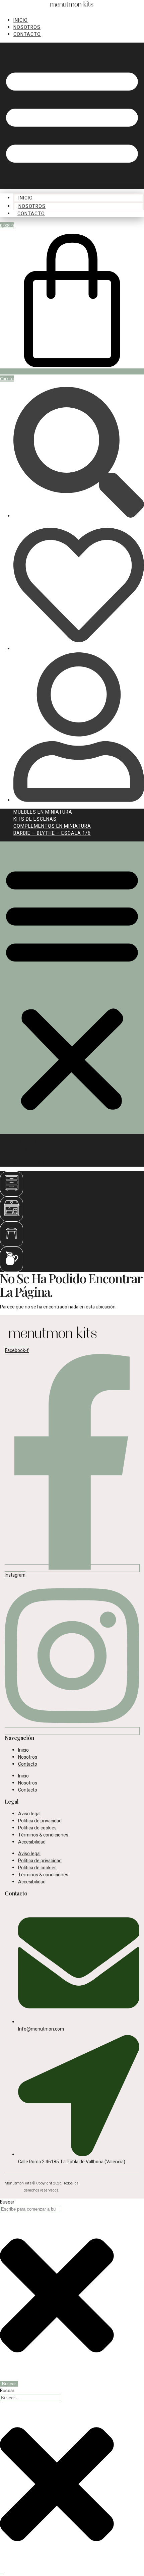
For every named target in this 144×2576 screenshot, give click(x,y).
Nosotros (27, 27)
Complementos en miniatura (52, 826)
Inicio (21, 20)
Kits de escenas (35, 819)
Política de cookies (37, 1828)
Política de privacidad (40, 1821)
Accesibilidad (32, 1842)
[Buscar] (79, 516)
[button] (72, 116)
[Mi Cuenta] (79, 800)
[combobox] (31, 2209)
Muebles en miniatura (43, 812)
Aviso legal (29, 1814)
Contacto (27, 34)
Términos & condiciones (43, 1835)
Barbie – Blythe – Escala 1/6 (52, 833)
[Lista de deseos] (79, 649)
